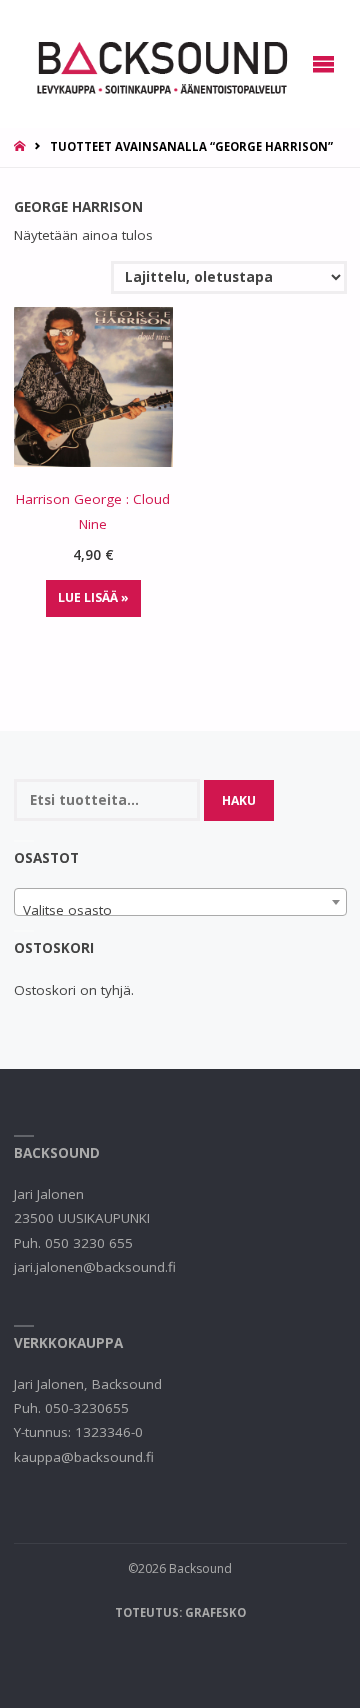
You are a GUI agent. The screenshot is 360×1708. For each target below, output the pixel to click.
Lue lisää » (93, 597)
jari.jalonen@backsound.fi (95, 1267)
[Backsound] (160, 64)
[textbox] (180, 910)
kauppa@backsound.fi (84, 1457)
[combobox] (180, 902)
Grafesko (215, 1612)
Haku (239, 800)
